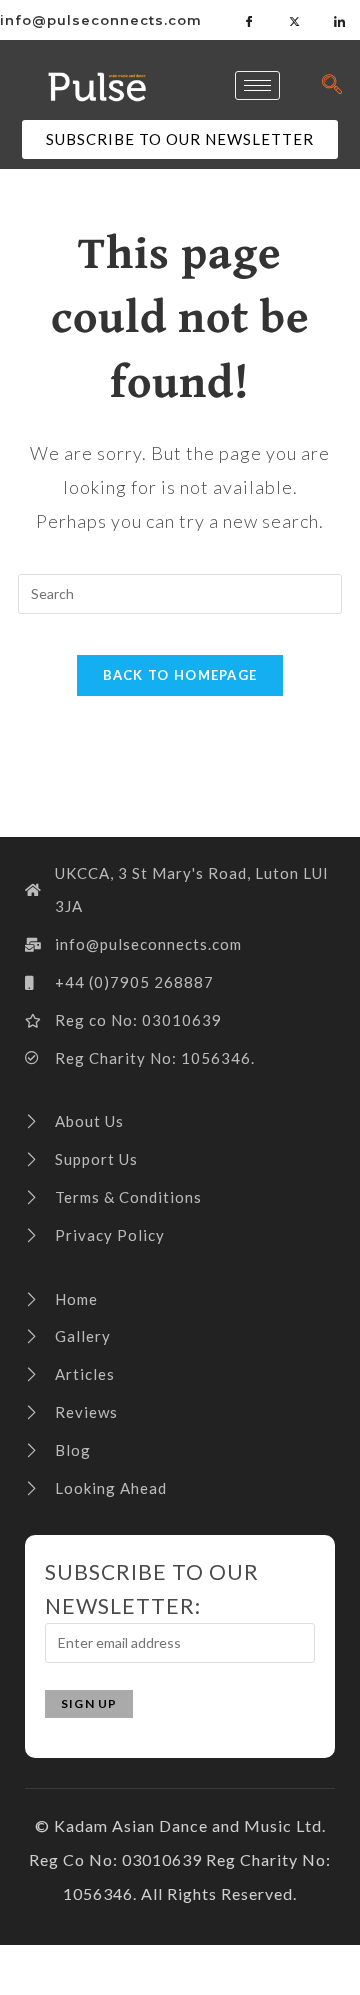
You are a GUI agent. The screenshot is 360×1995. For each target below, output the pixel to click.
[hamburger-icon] (257, 85)
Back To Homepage (180, 675)
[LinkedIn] (340, 20)
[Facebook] (250, 20)
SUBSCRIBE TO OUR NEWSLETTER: (152, 1588)
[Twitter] (295, 20)
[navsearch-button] (333, 85)
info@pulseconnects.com (101, 20)
